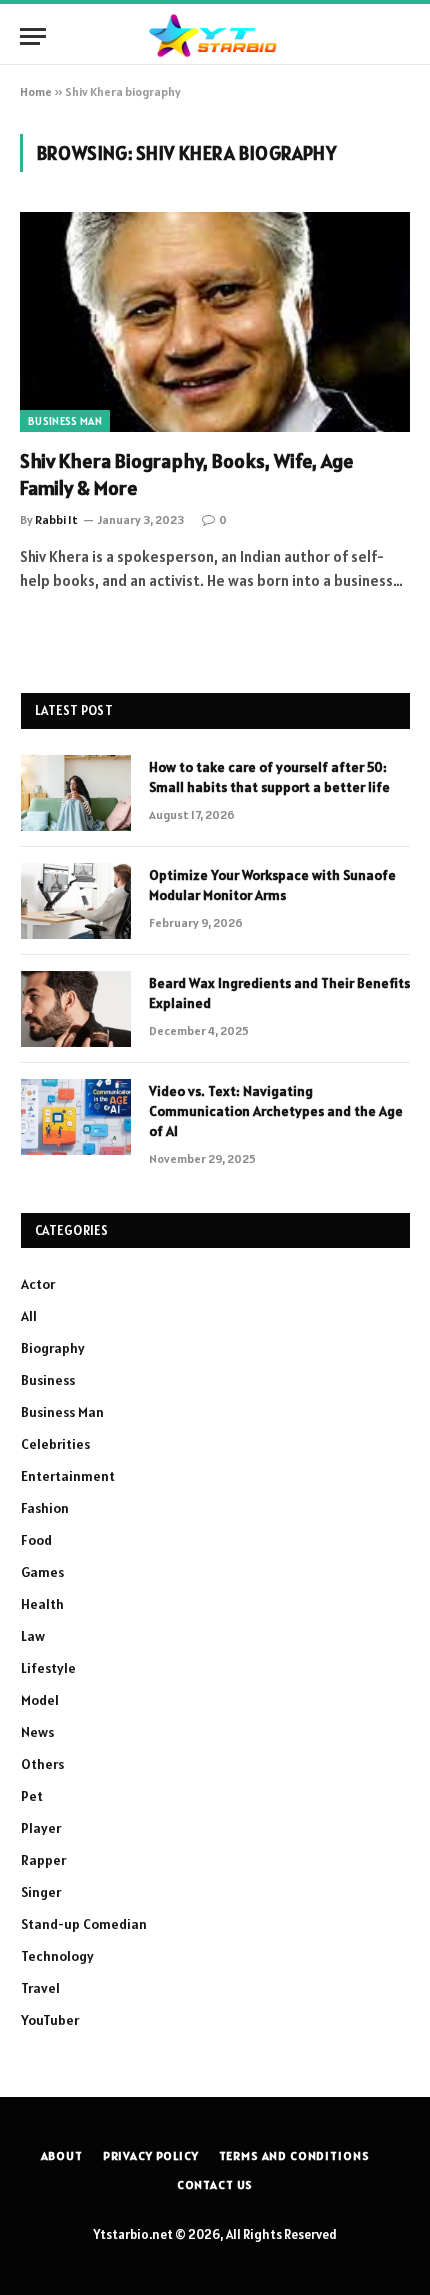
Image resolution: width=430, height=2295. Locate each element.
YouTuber (50, 2020)
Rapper (43, 1860)
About (62, 2155)
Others (42, 1764)
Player (41, 1828)
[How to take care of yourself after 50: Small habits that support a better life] (76, 793)
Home (36, 91)
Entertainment (68, 1476)
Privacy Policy (151, 2155)
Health (42, 1604)
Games (42, 1572)
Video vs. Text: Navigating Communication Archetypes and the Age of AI (276, 1111)
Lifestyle (48, 1668)
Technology (57, 1956)
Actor (38, 1284)
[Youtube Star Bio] (214, 36)
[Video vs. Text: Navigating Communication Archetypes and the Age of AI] (76, 1117)
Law (33, 1636)
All (29, 1316)
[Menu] (33, 36)
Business (48, 1380)
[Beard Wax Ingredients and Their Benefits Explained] (76, 1009)
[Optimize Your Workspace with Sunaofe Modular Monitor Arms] (76, 901)
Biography (53, 1348)
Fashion (45, 1508)
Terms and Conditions (294, 2155)
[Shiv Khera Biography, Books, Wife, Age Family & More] (215, 321)
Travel (40, 1988)
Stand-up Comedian (84, 1924)
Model (40, 1700)
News (37, 1732)
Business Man (65, 421)
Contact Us (215, 2184)
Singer (41, 1892)
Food (36, 1540)
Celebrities (55, 1444)
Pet (32, 1796)
